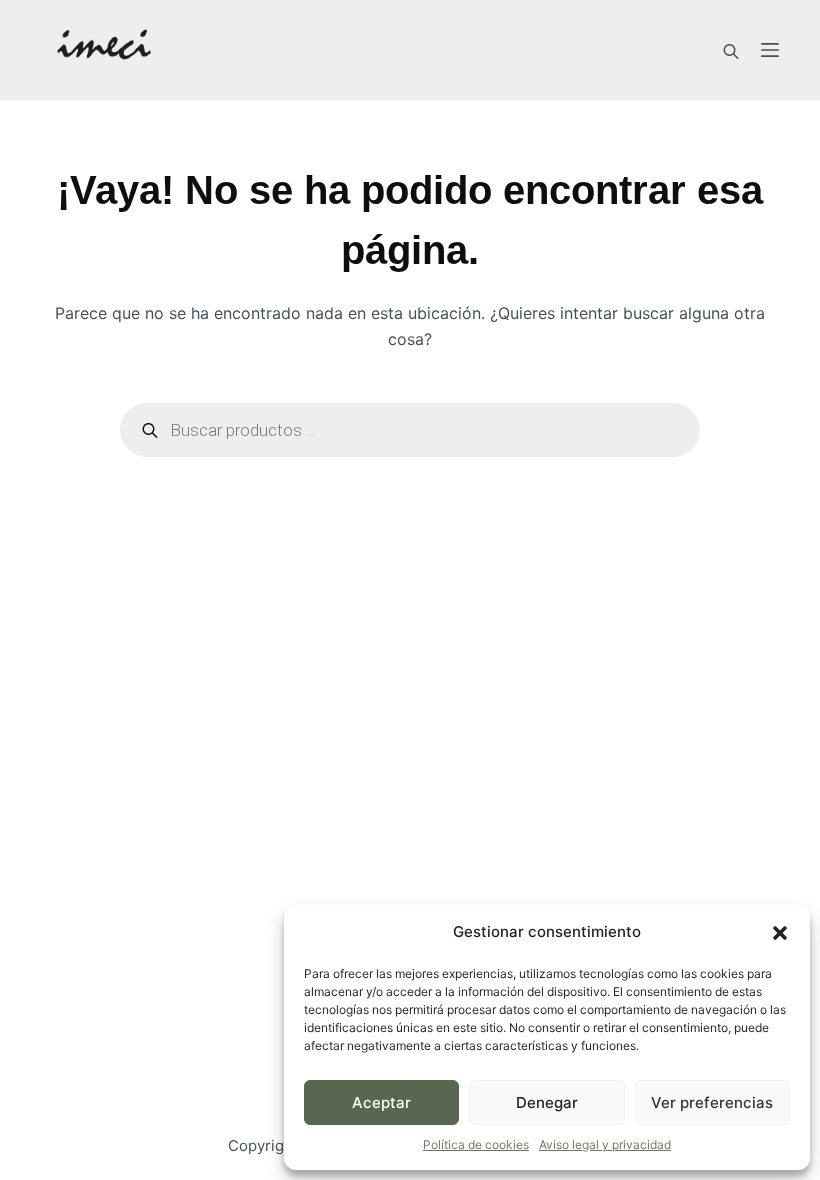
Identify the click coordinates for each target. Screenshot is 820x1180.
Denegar (547, 1102)
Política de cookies (476, 1144)
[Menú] (770, 50)
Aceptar (381, 1102)
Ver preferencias (712, 1102)
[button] (780, 933)
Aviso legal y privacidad (605, 1144)
